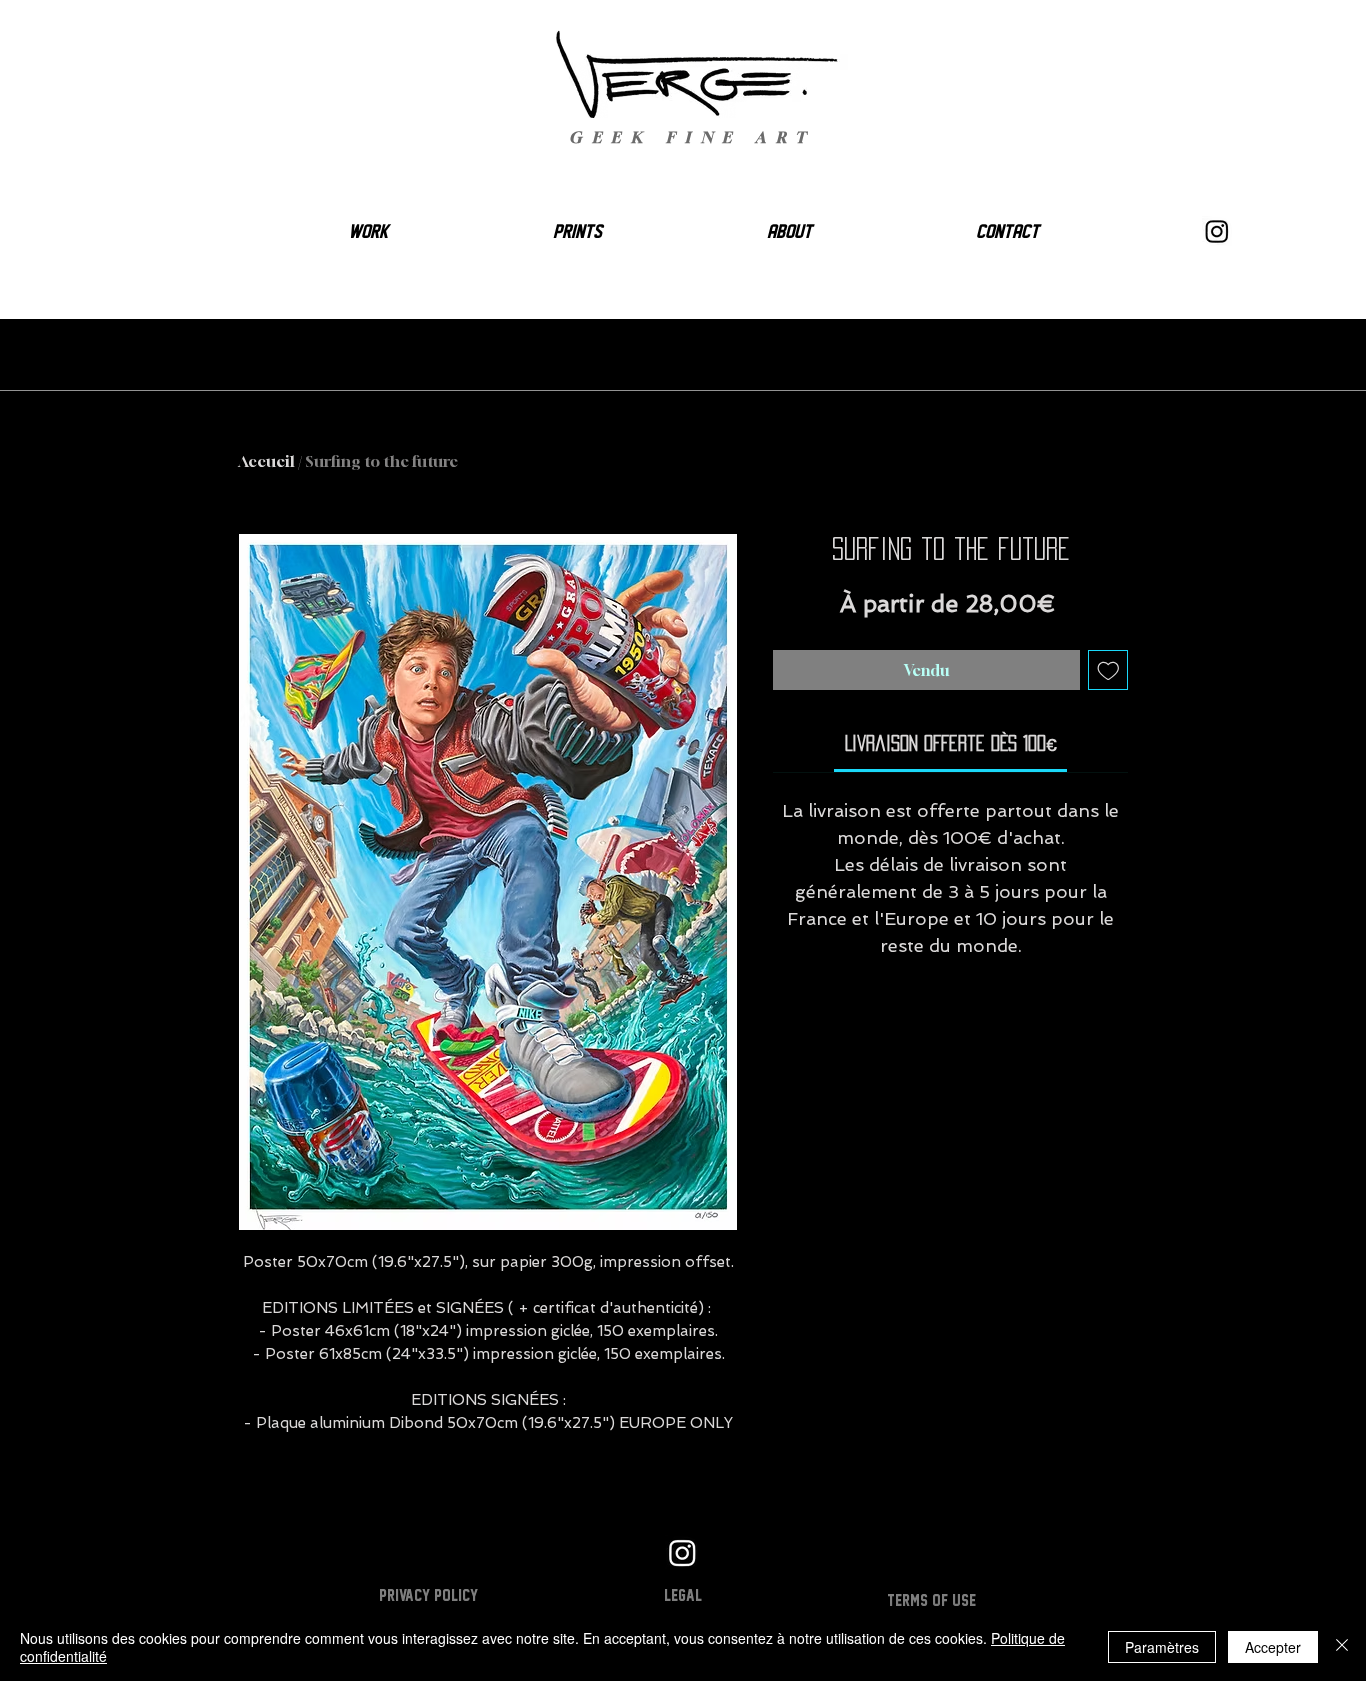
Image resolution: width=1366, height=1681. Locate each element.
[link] (951, 743)
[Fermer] (1342, 1647)
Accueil (266, 461)
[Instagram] (1217, 231)
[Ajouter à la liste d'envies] (1108, 670)
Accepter (1273, 1647)
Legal (683, 1595)
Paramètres (1162, 1647)
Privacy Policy (428, 1595)
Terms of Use (931, 1600)
